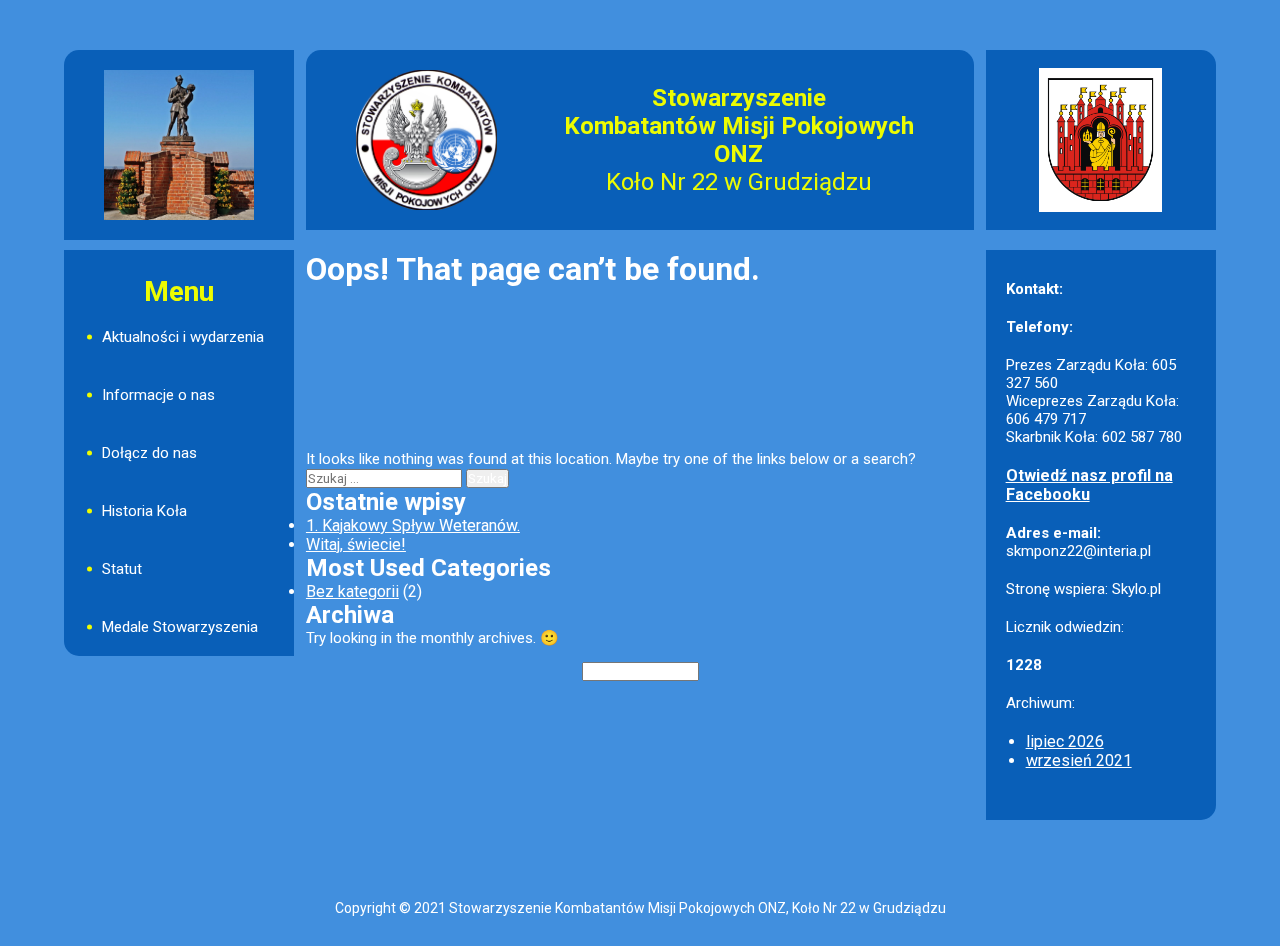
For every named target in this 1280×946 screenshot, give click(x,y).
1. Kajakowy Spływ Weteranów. (413, 525)
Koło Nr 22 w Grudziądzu (739, 182)
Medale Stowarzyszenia (180, 627)
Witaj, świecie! (356, 544)
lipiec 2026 (1065, 741)
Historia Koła (144, 511)
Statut (122, 569)
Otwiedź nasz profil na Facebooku (1089, 485)
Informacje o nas (158, 395)
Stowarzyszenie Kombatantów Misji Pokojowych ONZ (739, 126)
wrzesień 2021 (1079, 760)
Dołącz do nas (149, 453)
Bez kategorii (352, 591)
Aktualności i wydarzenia (183, 337)
